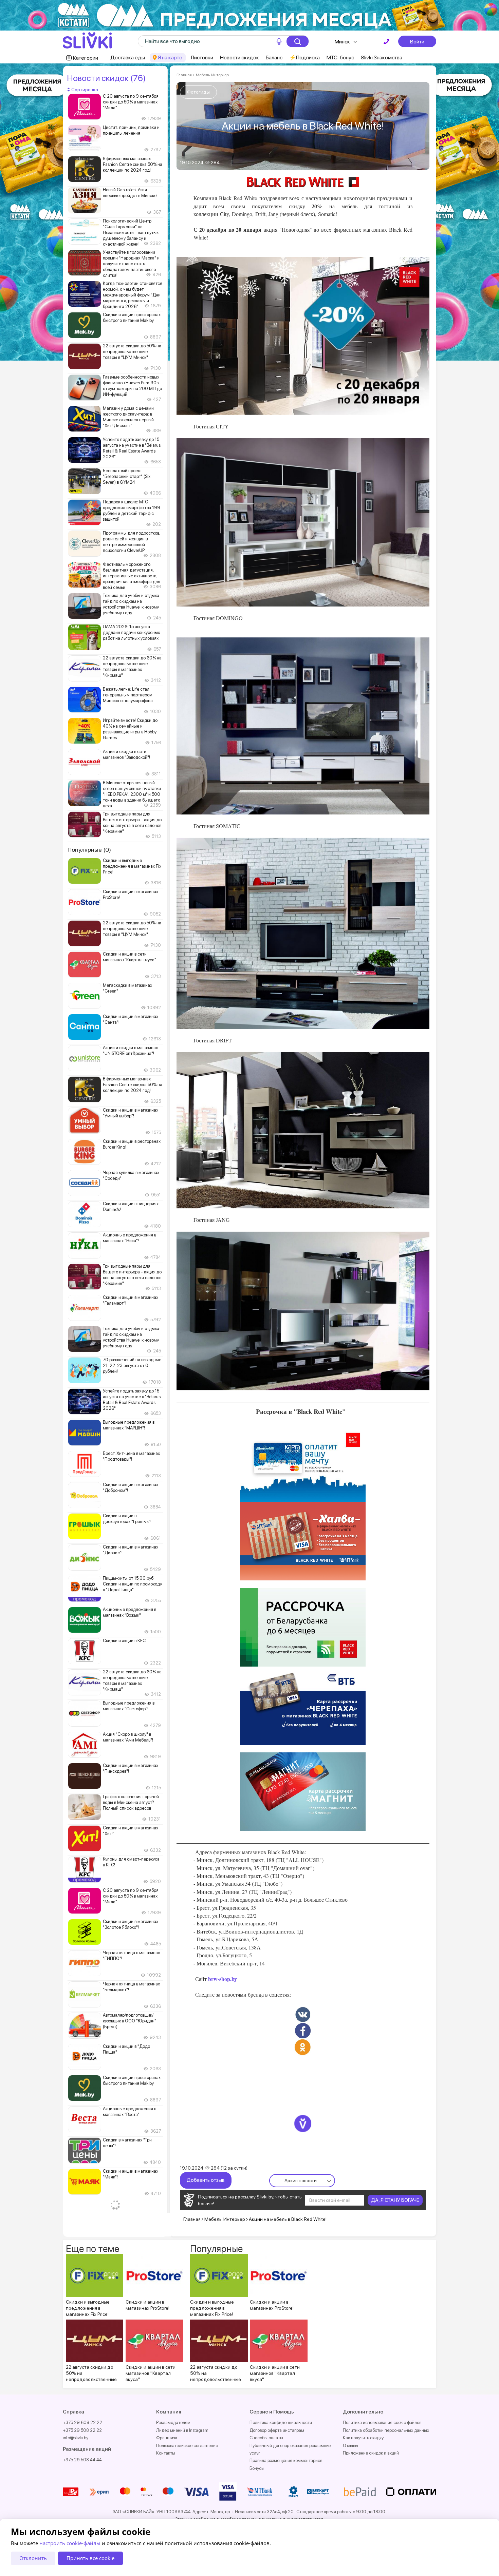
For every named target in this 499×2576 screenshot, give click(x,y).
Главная (184, 75)
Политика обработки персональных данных (386, 2430)
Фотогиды (198, 92)
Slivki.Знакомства (382, 57)
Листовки (202, 57)
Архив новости (301, 2180)
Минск (342, 42)
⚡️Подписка (304, 57)
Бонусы (257, 2468)
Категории (86, 58)
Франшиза (167, 2438)
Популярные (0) (89, 850)
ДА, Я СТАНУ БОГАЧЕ (395, 2200)
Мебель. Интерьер (212, 75)
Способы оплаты (266, 2438)
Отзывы (350, 2446)
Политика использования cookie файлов (382, 2423)
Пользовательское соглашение (187, 2446)
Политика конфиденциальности (281, 2423)
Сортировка (84, 90)
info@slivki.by (76, 2438)
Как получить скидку (363, 2438)
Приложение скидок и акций (371, 2453)
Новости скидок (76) (106, 78)
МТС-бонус (340, 57)
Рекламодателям (173, 2423)
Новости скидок (239, 57)
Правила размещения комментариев (286, 2460)
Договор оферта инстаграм (277, 2430)
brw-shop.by (222, 1979)
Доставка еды (128, 57)
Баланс (274, 57)
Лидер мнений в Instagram (182, 2430)
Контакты (166, 2453)
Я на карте (170, 57)
